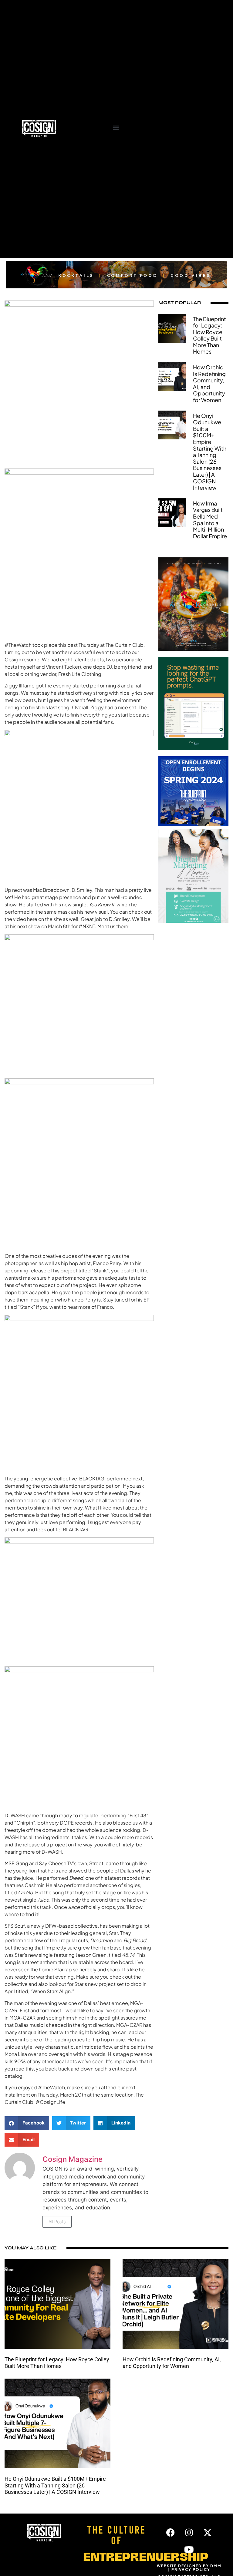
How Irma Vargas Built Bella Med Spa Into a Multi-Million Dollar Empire (210, 520)
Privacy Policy (191, 2569)
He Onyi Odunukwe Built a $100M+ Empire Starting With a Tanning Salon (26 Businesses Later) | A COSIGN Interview (210, 452)
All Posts (57, 2222)
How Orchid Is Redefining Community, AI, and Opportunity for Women (209, 383)
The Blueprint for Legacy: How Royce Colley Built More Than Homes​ (209, 335)
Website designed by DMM (189, 2566)
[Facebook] (171, 2533)
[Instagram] (189, 2533)
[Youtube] (189, 2550)
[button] (116, 127)
